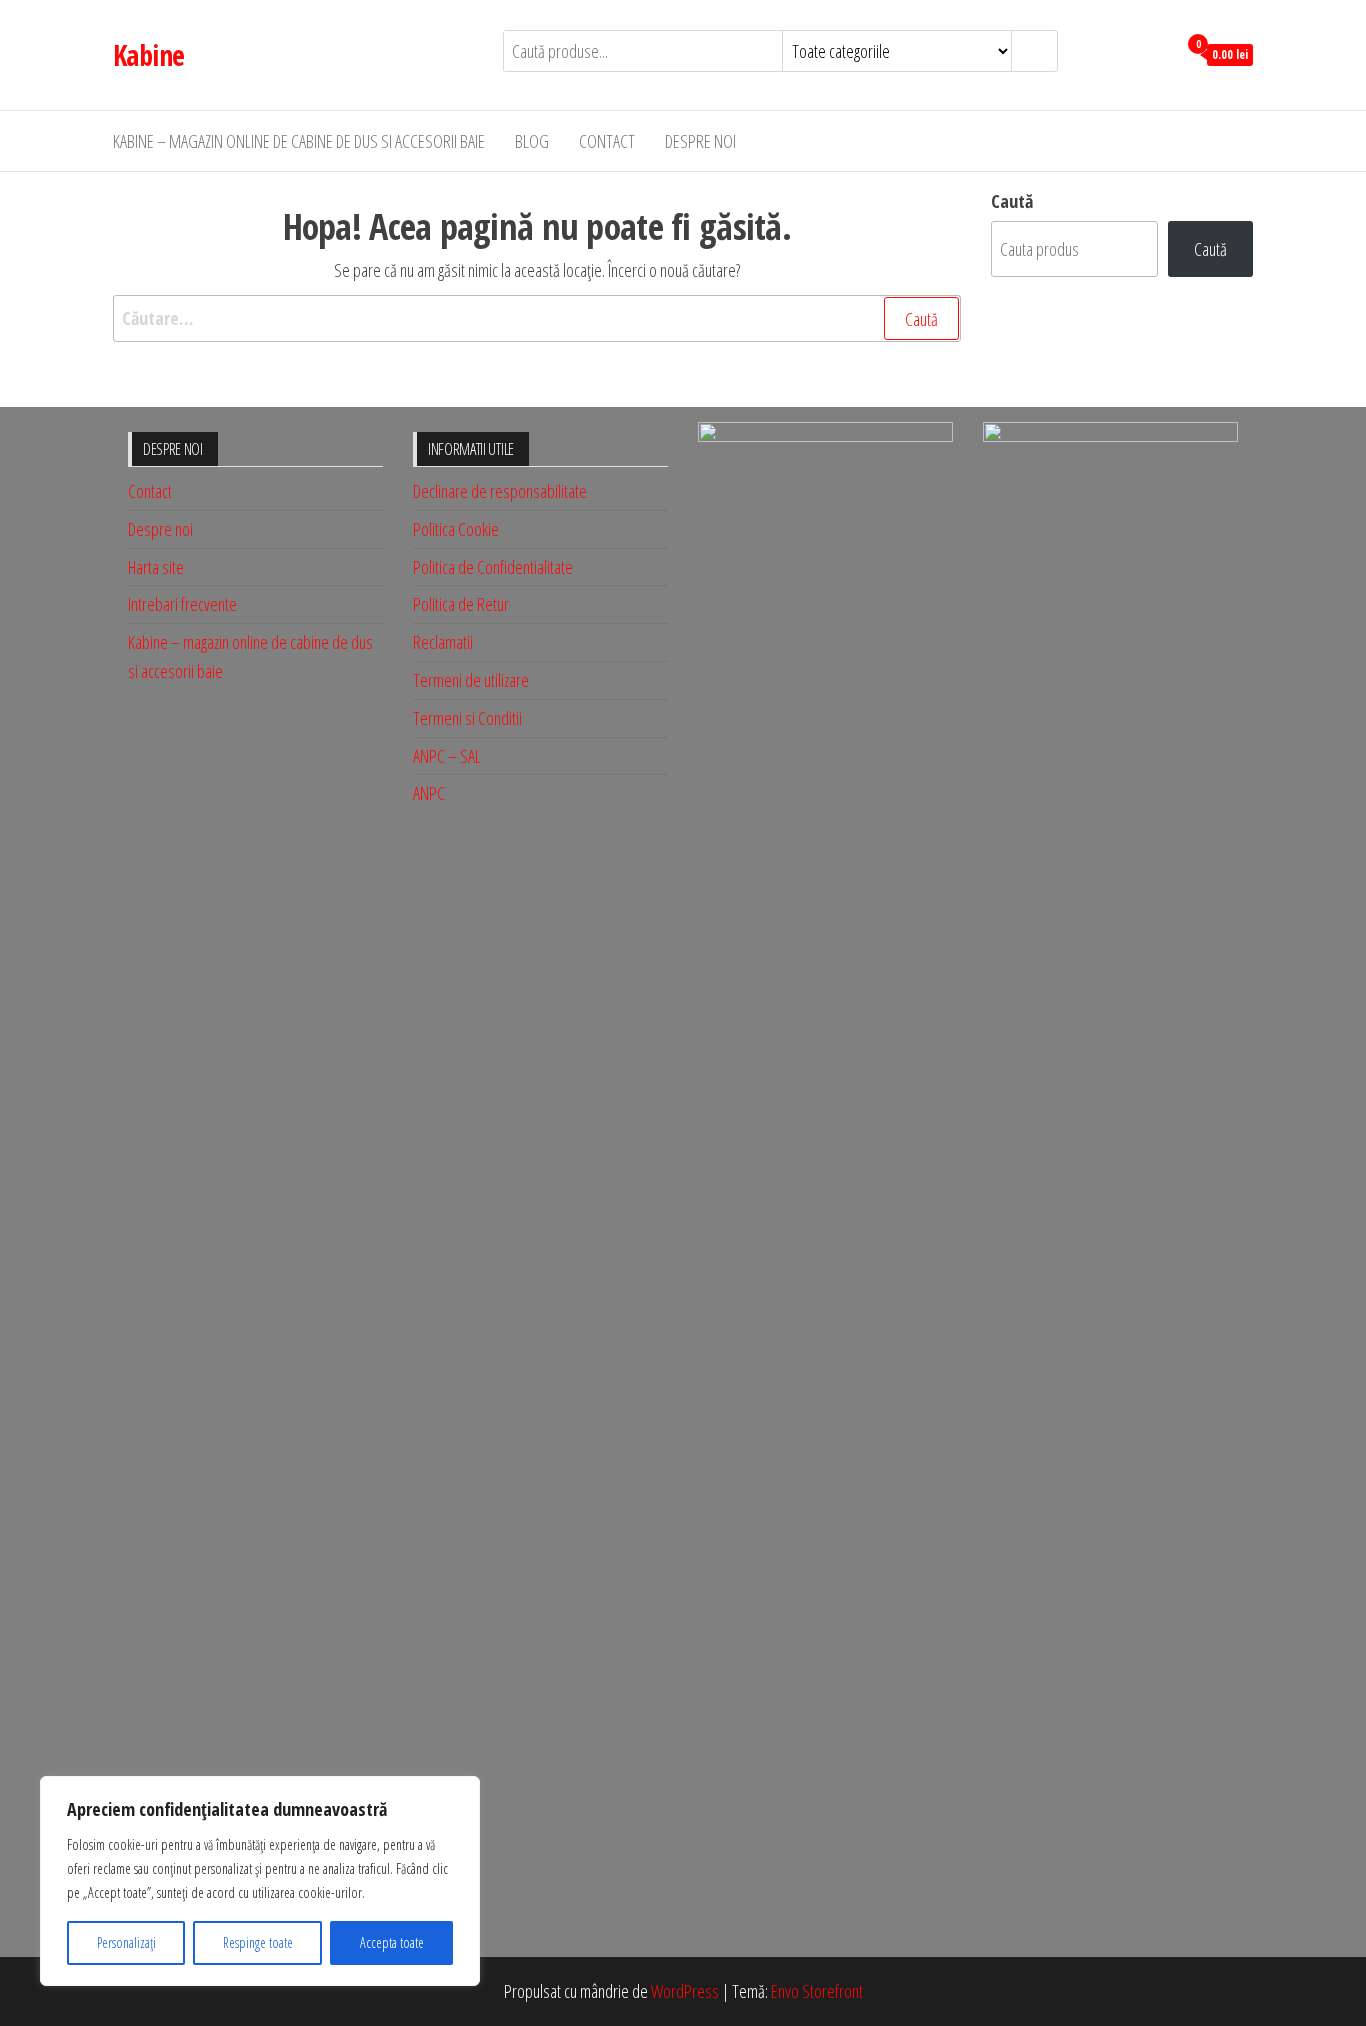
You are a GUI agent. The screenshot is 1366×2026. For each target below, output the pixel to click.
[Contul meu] (1156, 53)
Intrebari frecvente (182, 604)
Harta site (156, 567)
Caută (1012, 201)
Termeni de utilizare (471, 680)
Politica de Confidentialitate (493, 567)
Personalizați (126, 1942)
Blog (532, 141)
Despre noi (700, 141)
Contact (607, 141)
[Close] (459, 1793)
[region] (260, 1881)
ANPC (429, 793)
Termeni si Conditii (467, 718)
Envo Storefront (817, 1991)
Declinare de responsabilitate (500, 491)
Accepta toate (392, 1942)
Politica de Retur (461, 604)
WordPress (685, 1991)
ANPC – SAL (447, 756)
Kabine (149, 55)
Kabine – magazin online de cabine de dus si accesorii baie (299, 141)
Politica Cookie (456, 529)
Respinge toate (258, 1942)
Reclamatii (443, 642)
